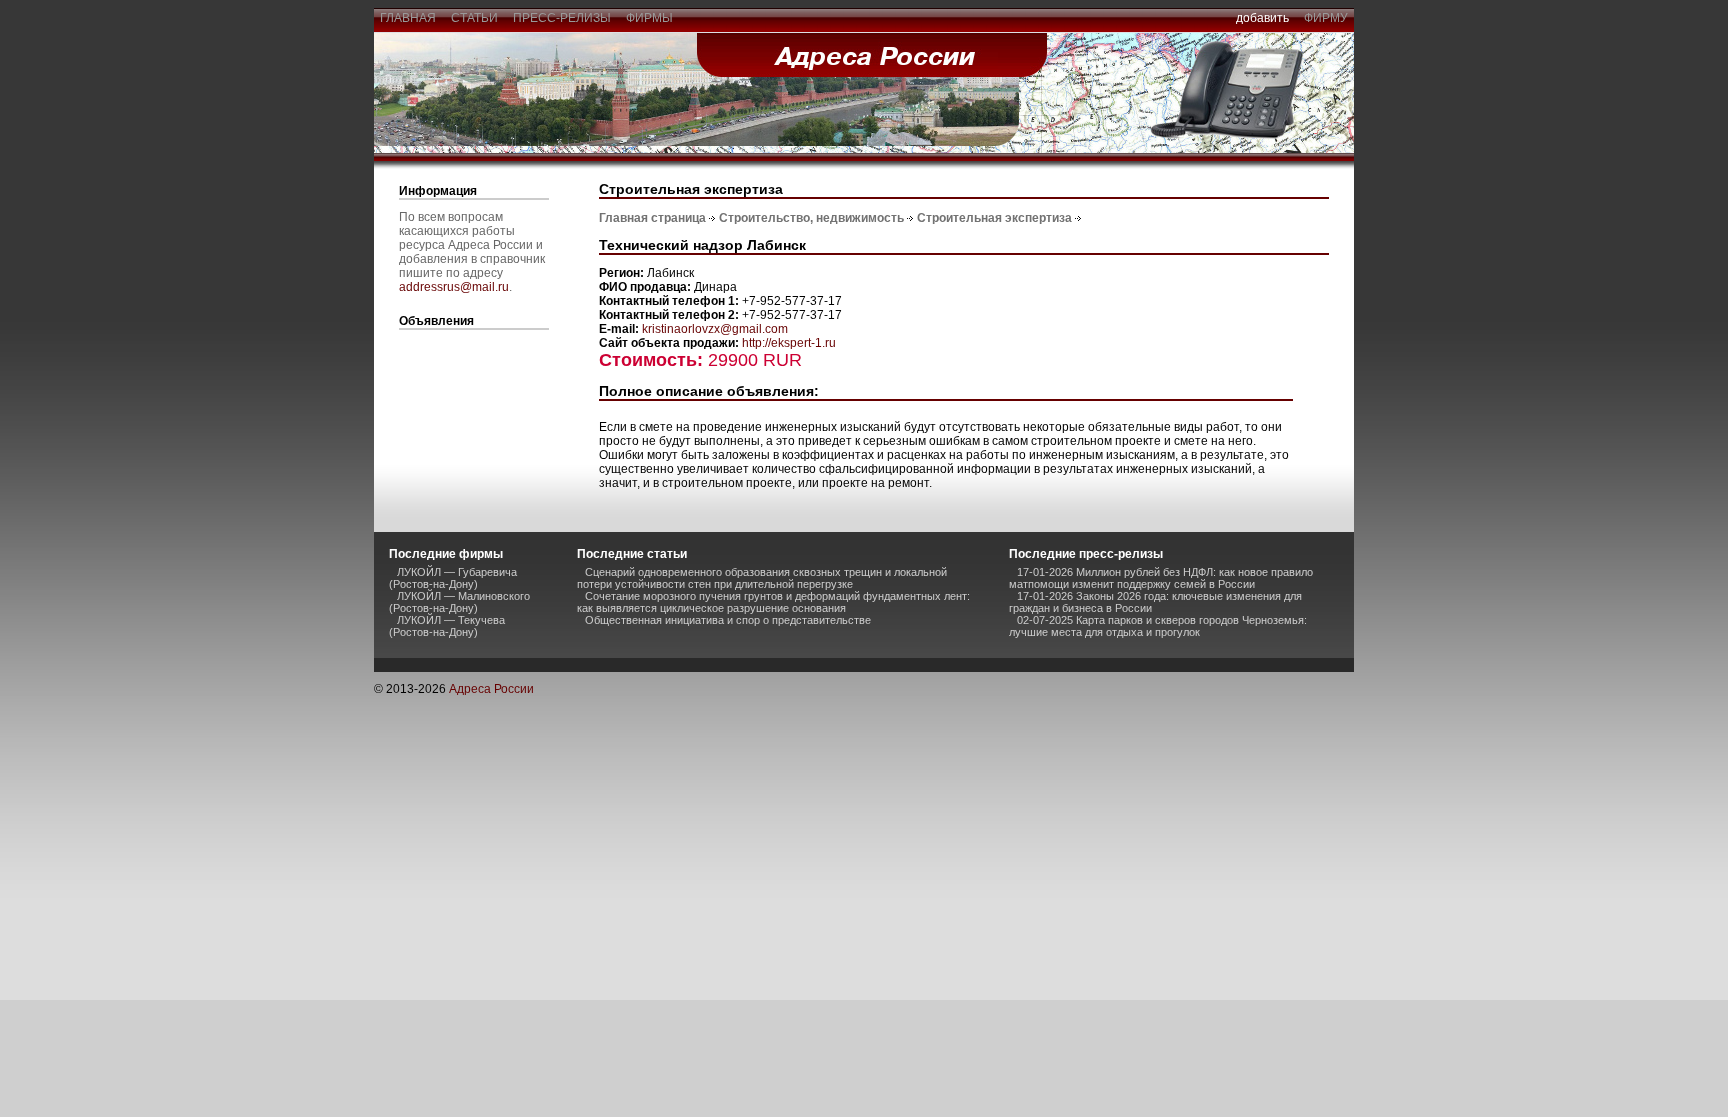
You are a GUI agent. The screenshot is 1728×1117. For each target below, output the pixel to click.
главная (408, 18)
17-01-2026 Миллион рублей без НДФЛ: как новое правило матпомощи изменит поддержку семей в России (1161, 578)
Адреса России (491, 689)
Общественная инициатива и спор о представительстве (728, 620)
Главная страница (652, 218)
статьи (474, 18)
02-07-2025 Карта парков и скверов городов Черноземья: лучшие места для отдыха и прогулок (1158, 626)
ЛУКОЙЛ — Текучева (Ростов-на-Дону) (447, 626)
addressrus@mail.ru (454, 287)
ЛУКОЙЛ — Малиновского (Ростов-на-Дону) (459, 602)
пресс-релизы (562, 18)
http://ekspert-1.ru (789, 343)
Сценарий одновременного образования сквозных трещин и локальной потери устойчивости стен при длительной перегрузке (762, 578)
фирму (1326, 18)
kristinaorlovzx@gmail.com (715, 329)
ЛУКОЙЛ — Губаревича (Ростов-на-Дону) (453, 578)
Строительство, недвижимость (811, 218)
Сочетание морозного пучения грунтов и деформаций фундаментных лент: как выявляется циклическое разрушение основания (773, 602)
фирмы (649, 18)
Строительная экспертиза (994, 218)
